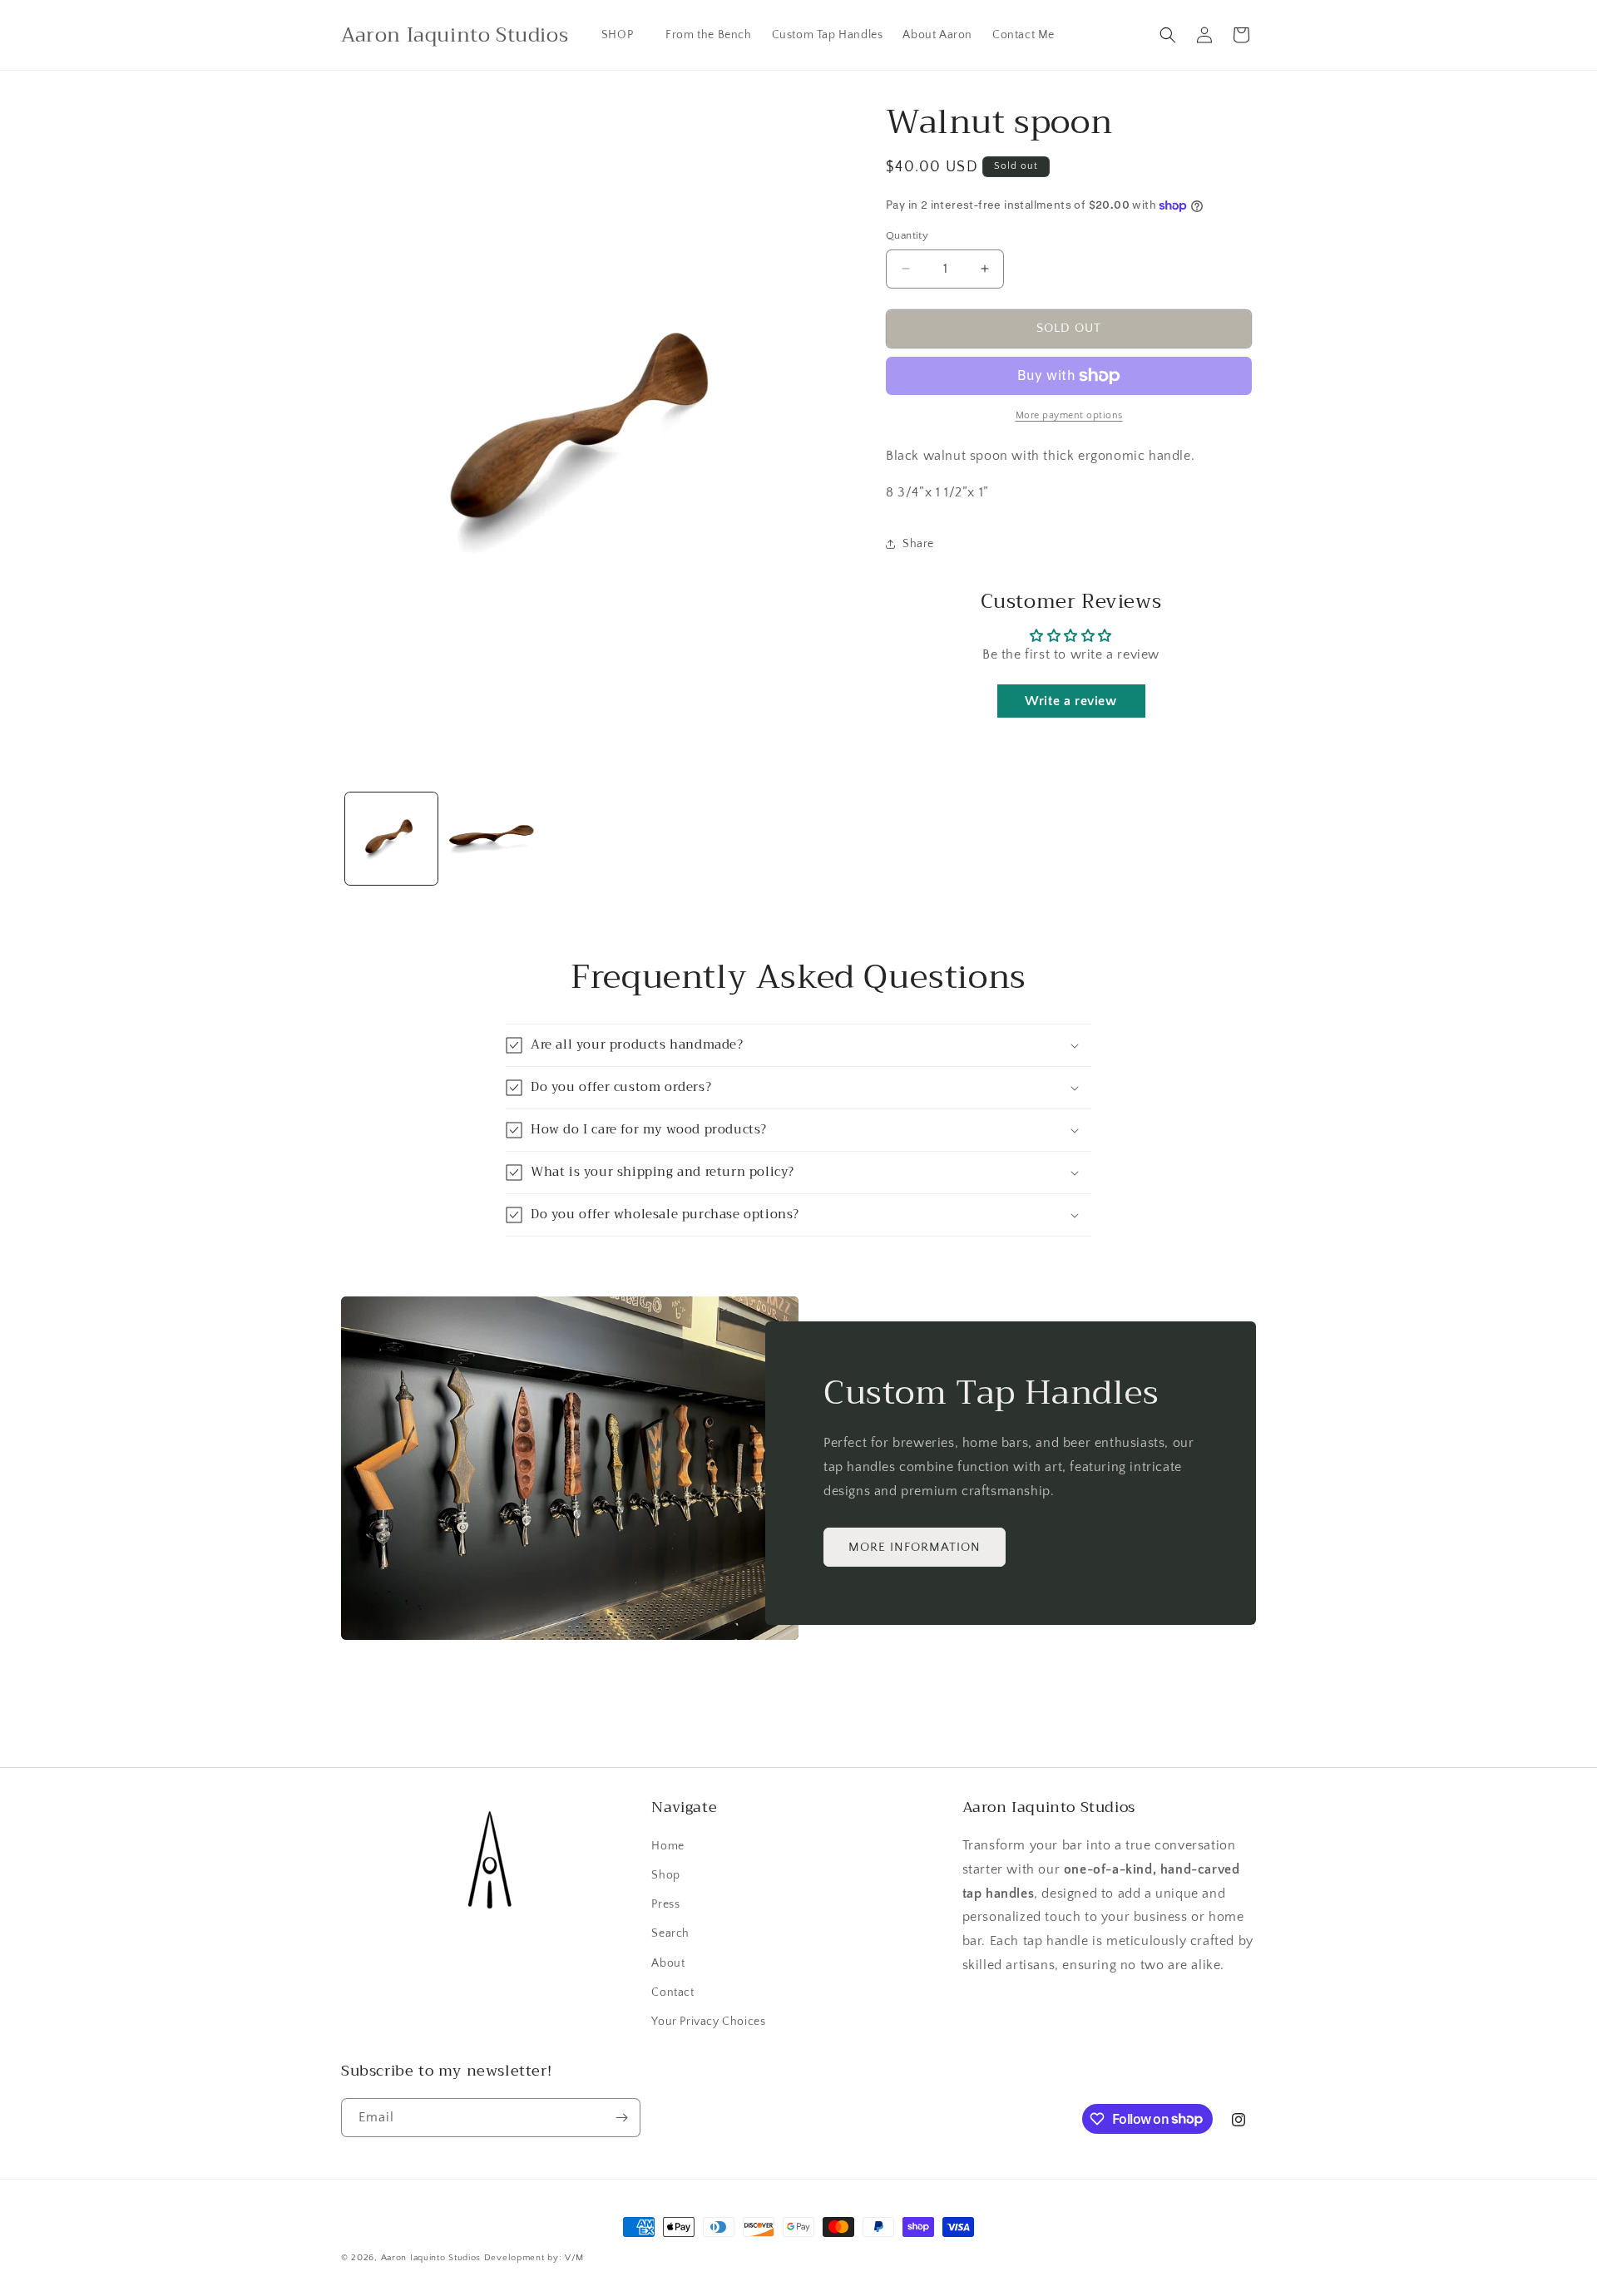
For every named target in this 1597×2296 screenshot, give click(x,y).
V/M (574, 2258)
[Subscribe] (621, 2118)
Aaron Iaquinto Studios (431, 2258)
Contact (672, 1992)
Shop (665, 1875)
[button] (623, 35)
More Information (915, 1547)
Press (665, 1904)
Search (670, 1933)
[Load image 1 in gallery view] (391, 839)
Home (667, 1846)
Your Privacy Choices (708, 2022)
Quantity (907, 235)
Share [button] (918, 544)
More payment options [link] (1069, 415)
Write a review (1070, 701)
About (668, 1963)
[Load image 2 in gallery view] (492, 839)
